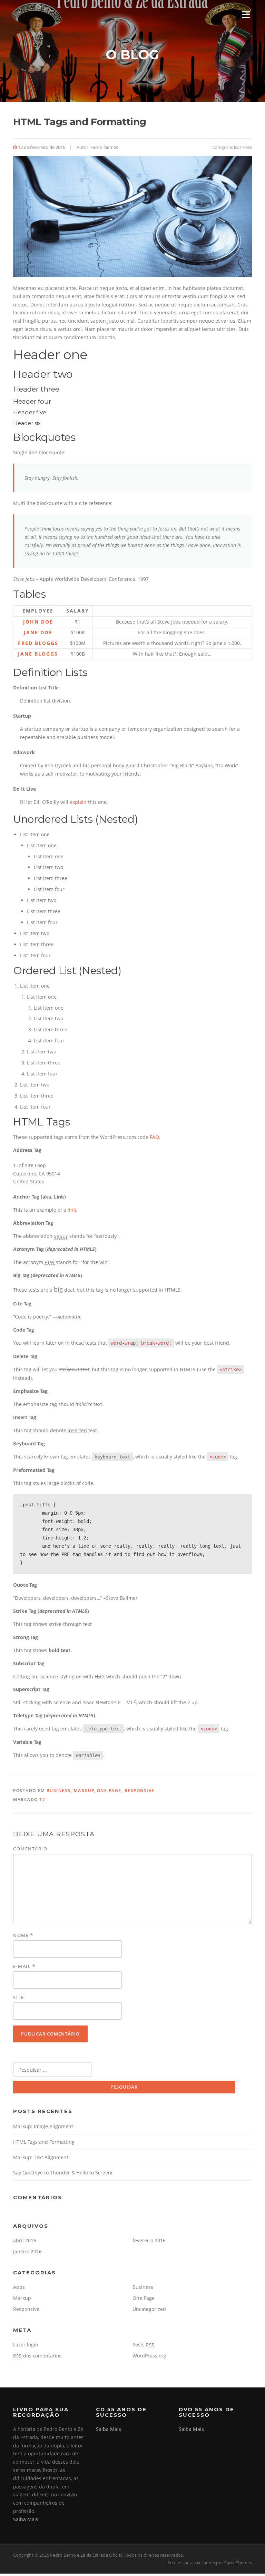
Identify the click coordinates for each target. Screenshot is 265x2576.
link (72, 1210)
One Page (109, 1791)
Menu (246, 15)
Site (18, 1997)
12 (42, 1800)
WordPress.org (149, 2356)
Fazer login (26, 2345)
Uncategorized (149, 2309)
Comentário (30, 1849)
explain (78, 802)
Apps (19, 2287)
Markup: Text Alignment (41, 2157)
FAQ (154, 1137)
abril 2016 (25, 2240)
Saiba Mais (26, 2519)
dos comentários (37, 2356)
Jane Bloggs (38, 654)
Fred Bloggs (38, 643)
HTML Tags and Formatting (44, 2142)
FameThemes (104, 147)
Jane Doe (38, 632)
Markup (84, 1791)
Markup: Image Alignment (43, 2126)
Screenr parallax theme (191, 2563)
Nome (23, 1935)
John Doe (38, 622)
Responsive (140, 1791)
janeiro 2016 (27, 2251)
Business (243, 147)
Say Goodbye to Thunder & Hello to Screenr (63, 2173)
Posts (144, 2345)
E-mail (24, 1966)
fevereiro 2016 (149, 2240)
